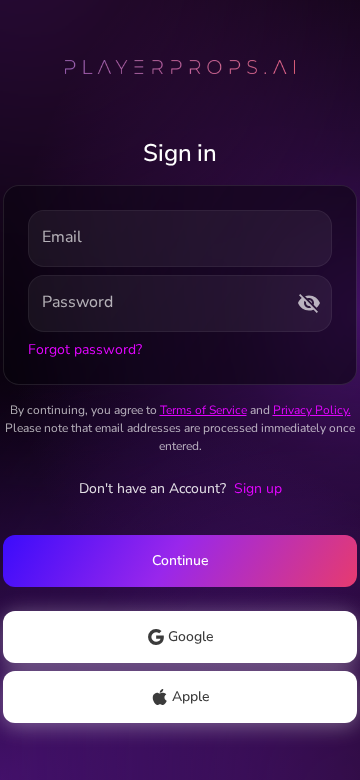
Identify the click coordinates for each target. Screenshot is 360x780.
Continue (180, 560)
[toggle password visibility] (309, 303)
